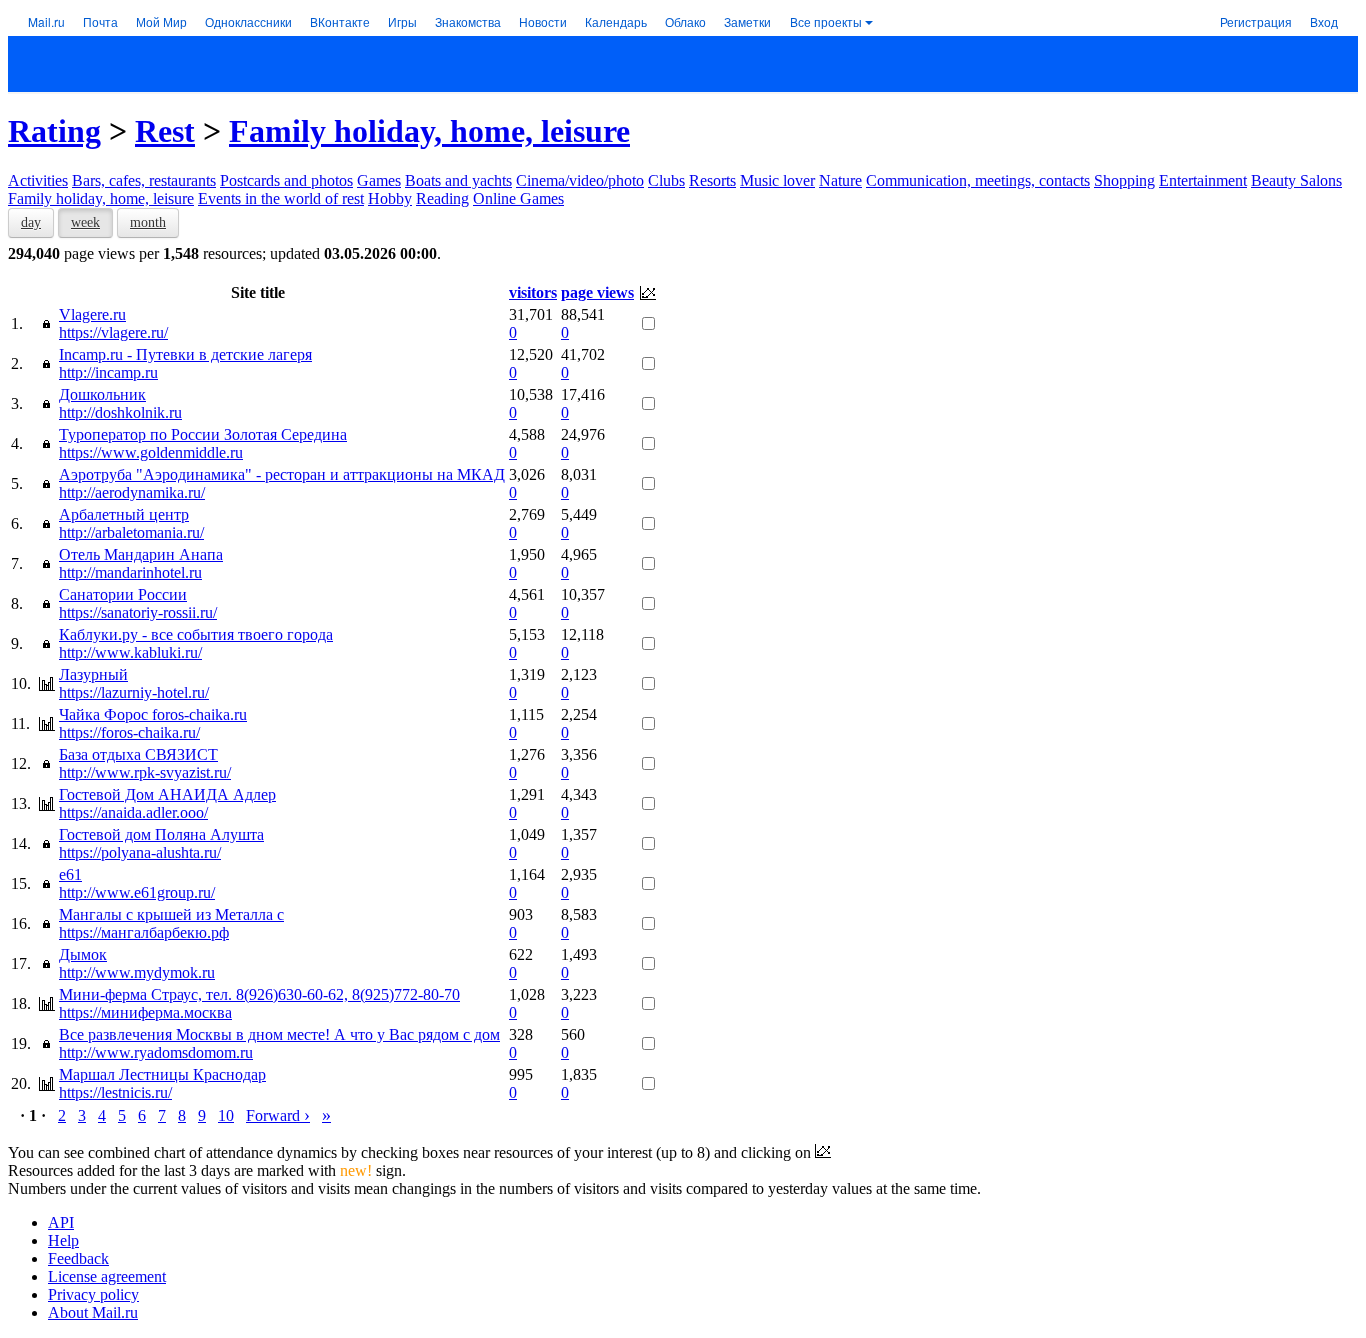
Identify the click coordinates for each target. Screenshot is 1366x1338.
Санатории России (123, 594)
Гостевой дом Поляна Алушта (161, 834)
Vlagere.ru (92, 314)
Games (379, 180)
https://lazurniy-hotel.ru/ (134, 692)
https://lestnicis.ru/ (115, 1092)
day (31, 222)
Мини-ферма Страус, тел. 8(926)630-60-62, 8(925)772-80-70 (259, 994)
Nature (840, 180)
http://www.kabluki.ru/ (130, 652)
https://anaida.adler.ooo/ (133, 812)
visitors (533, 292)
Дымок (83, 954)
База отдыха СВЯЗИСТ (138, 754)
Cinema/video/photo (580, 180)
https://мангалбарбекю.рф (144, 932)
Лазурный (93, 674)
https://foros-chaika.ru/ (129, 732)
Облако (685, 21)
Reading (442, 198)
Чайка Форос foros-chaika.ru (153, 714)
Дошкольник (102, 394)
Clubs (666, 180)
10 (226, 1115)
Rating (54, 131)
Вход (1324, 21)
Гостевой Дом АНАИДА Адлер (167, 794)
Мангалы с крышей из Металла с (171, 914)
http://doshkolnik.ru (120, 412)
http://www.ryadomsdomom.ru (156, 1052)
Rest (165, 131)
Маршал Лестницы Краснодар (162, 1074)
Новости (543, 21)
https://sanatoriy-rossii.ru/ (138, 612)
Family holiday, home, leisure (429, 131)
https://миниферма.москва (145, 1012)
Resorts (712, 180)
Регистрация (1256, 21)
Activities (38, 180)
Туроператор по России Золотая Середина (203, 434)
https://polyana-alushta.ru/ (140, 852)
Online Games (518, 198)
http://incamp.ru (108, 372)
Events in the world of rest (281, 198)
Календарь (616, 21)
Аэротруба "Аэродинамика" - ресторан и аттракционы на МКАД (282, 474)
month (148, 222)
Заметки (747, 21)
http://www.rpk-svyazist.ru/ (145, 772)
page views (597, 292)
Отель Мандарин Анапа (141, 554)
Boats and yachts (458, 180)
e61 (70, 874)
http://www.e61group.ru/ (137, 892)
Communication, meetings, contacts (978, 180)
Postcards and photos (286, 180)
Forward (278, 1115)
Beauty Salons (1296, 180)
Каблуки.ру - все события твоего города (196, 634)
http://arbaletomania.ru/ (131, 532)
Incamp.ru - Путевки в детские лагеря (185, 354)
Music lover (777, 180)
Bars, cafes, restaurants (144, 180)
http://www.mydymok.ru (137, 972)
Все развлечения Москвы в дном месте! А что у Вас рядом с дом (279, 1034)
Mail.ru (46, 21)
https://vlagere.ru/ (113, 332)
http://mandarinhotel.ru (130, 572)
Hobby (390, 198)
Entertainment (1203, 180)
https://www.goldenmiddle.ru (151, 452)
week (85, 222)
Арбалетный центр (124, 514)
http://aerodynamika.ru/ (132, 492)
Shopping (1124, 180)
